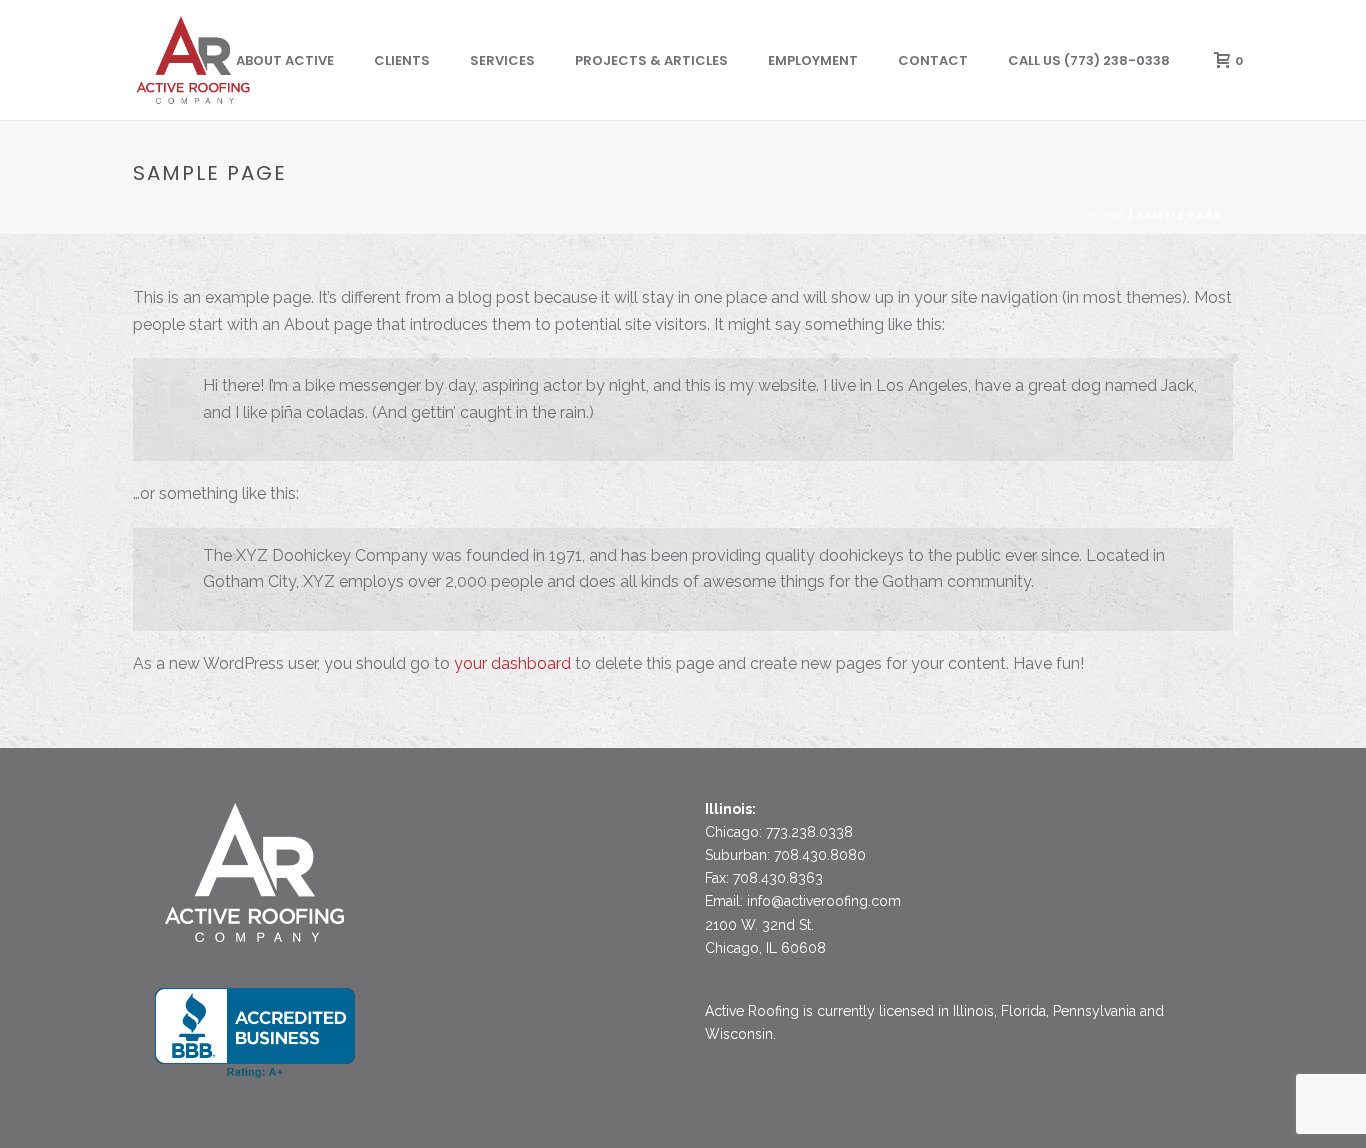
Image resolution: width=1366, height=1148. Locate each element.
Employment (813, 60)
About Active (285, 60)
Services (502, 60)
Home (1106, 215)
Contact (933, 60)
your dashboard (512, 663)
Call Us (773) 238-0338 (1089, 60)
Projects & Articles (651, 60)
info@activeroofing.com (824, 901)
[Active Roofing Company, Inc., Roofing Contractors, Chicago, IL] (255, 1033)
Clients (402, 60)
